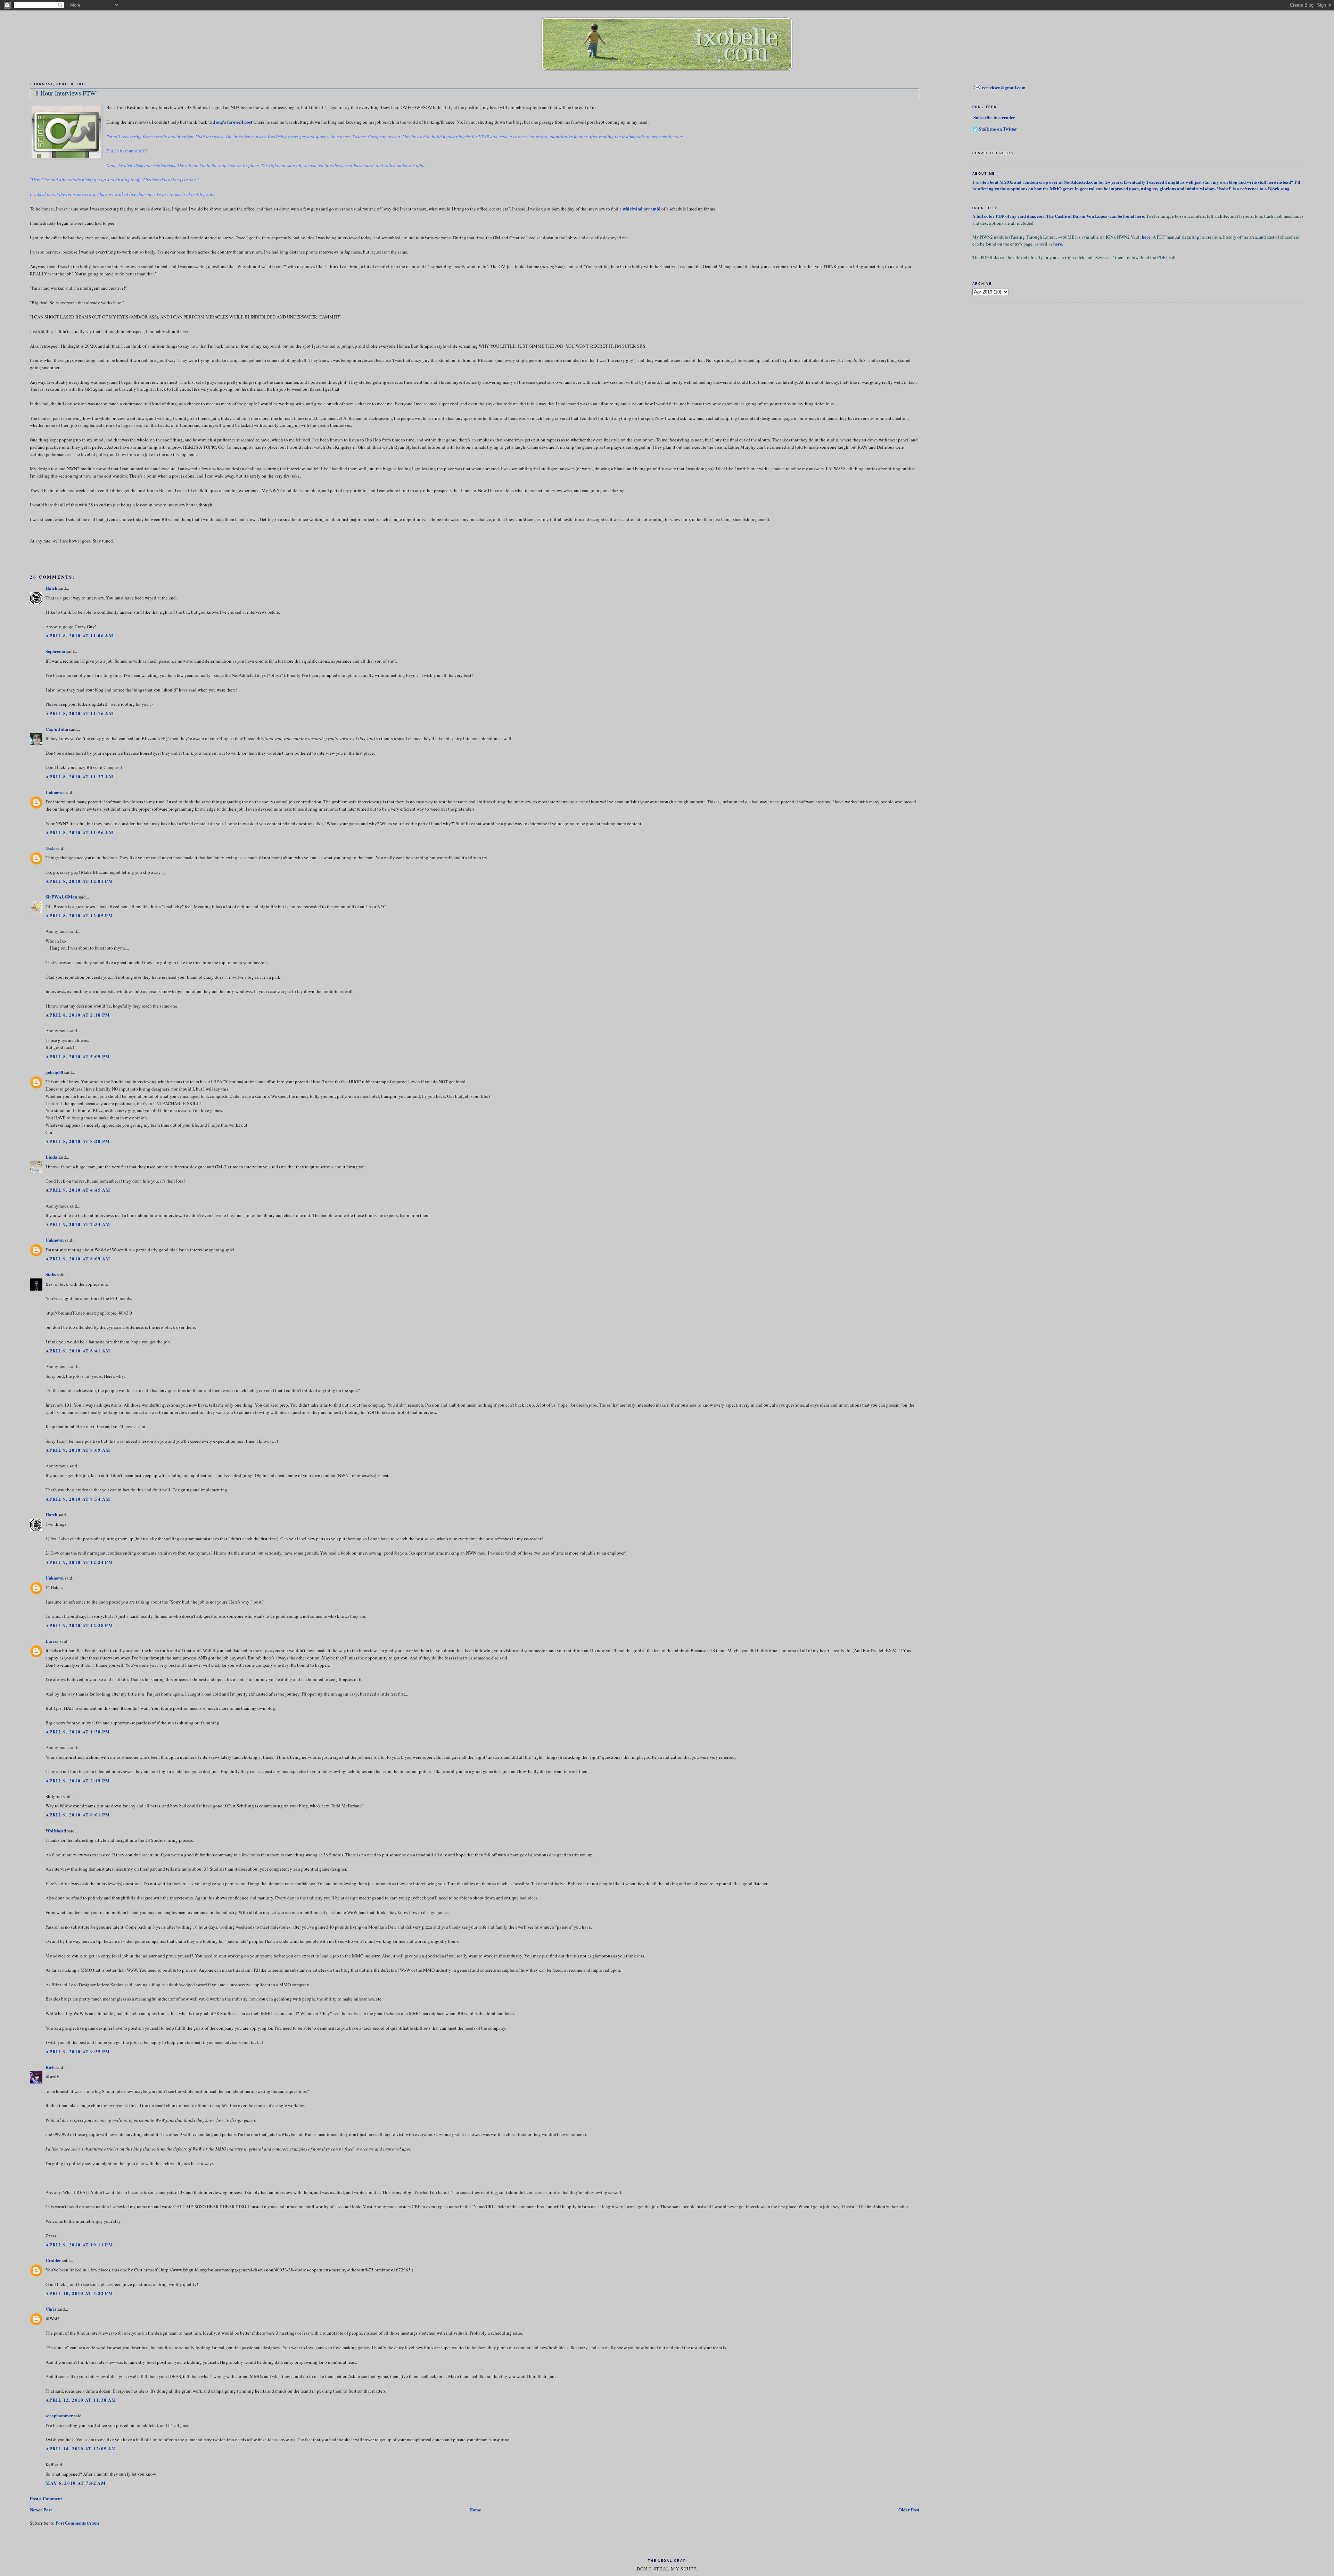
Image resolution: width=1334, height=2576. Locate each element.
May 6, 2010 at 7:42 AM (76, 2483)
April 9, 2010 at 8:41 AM (78, 1351)
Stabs (51, 1274)
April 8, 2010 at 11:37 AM (79, 776)
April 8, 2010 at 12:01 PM (79, 881)
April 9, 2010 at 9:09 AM (78, 1450)
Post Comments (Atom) (78, 2523)
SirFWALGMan (61, 897)
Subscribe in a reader (994, 117)
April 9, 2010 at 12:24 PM (79, 1562)
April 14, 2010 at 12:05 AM (81, 2448)
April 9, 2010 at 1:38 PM (78, 1732)
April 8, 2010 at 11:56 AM (79, 832)
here (1140, 216)
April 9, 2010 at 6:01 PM (78, 1815)
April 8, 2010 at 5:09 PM (78, 1056)
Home (475, 2509)
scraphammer (59, 2415)
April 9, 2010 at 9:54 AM (78, 1499)
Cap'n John (57, 729)
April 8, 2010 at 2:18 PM (78, 1015)
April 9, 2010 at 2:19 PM (78, 1780)
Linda (51, 1157)
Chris (51, 2309)
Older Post (909, 2509)
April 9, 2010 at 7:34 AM (78, 1224)
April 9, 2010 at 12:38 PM (79, 1625)
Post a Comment (46, 2498)
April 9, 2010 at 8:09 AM (78, 1258)
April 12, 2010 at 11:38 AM (81, 2400)
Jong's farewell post (233, 122)
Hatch (51, 588)
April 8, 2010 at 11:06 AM (79, 635)
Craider (53, 2260)
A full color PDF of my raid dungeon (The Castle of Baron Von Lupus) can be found (1054, 216)
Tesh (50, 848)
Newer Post (41, 2509)
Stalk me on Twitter (998, 129)
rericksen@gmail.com (1004, 87)
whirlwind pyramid (641, 209)
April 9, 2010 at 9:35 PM (78, 2051)
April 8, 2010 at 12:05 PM (79, 915)
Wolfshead (56, 1830)
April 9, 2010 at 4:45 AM (78, 1190)
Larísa (52, 1641)
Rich (50, 2067)
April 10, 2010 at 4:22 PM (79, 2293)
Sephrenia (55, 651)
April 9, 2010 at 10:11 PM (79, 2244)
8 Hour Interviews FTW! (67, 93)
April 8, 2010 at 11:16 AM (79, 713)
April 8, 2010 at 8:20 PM (78, 1141)
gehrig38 (54, 1072)
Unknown (55, 792)
